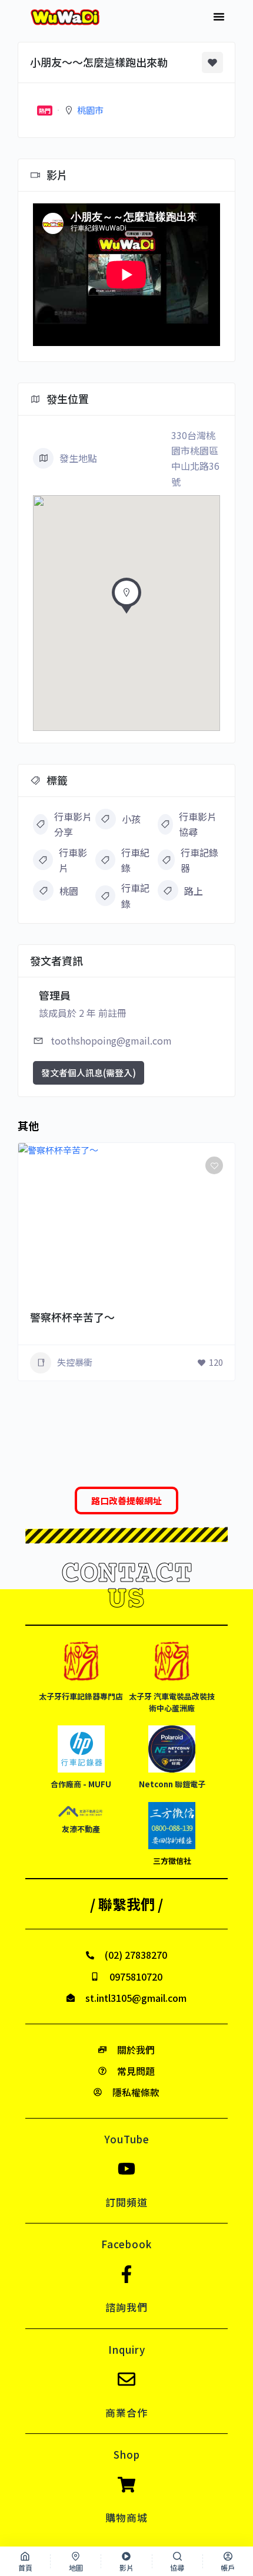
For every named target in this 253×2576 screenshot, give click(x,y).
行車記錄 (135, 895)
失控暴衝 (75, 1362)
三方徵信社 (172, 1861)
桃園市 (90, 110)
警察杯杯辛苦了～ (72, 1317)
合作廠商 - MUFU (81, 1784)
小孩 (131, 819)
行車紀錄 (135, 860)
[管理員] (209, 1296)
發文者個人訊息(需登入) (89, 1073)
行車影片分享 (73, 824)
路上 (194, 891)
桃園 (69, 891)
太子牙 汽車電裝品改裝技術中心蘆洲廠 (172, 1702)
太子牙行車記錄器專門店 (81, 1696)
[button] (219, 17)
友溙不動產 (81, 1829)
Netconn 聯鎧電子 (172, 1784)
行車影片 (73, 860)
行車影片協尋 (198, 824)
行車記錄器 (199, 860)
